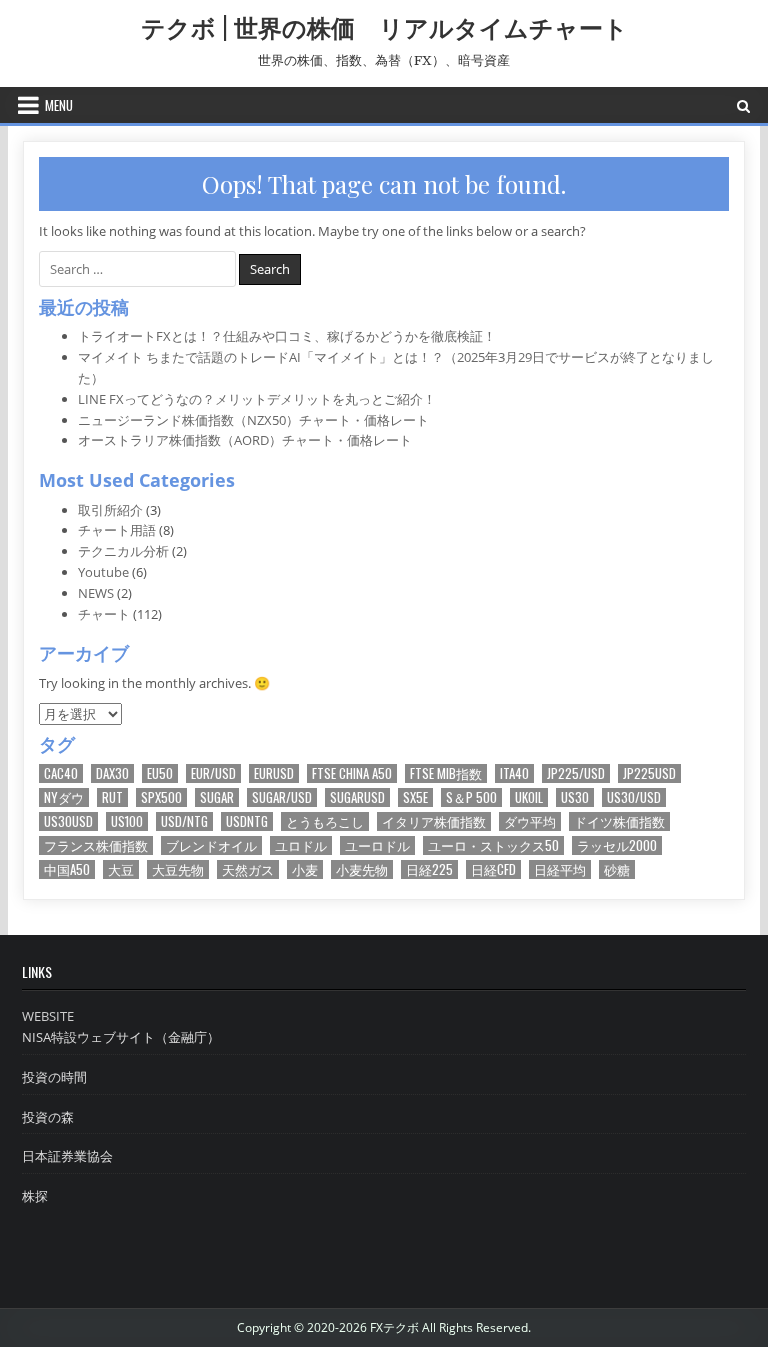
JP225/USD (576, 773)
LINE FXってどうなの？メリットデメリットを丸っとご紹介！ (257, 399)
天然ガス (248, 869)
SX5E (415, 797)
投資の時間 (54, 1077)
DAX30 (112, 773)
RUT (112, 797)
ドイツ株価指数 (619, 821)
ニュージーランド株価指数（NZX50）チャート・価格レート (253, 420)
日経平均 (560, 869)
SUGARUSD (357, 797)
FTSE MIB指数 (446, 773)
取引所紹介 (110, 510)
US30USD (68, 821)
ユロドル (301, 845)
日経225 (429, 869)
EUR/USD (213, 773)
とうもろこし (325, 821)
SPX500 (161, 797)
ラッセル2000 (617, 845)
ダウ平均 (530, 821)
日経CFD (493, 869)
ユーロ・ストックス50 (493, 845)
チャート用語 (117, 530)
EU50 (160, 773)
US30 (575, 797)
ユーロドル (377, 845)
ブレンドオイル (211, 845)
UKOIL (529, 797)
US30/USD (634, 797)
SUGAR (217, 797)
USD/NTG (184, 821)
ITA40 (514, 773)
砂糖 (617, 869)
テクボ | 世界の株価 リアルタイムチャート (384, 27)
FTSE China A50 (352, 773)
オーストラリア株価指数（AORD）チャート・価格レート (245, 440)
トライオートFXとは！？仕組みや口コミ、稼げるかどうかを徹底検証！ (287, 336)
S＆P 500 (471, 797)
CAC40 (61, 773)
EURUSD (274, 773)
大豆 (121, 869)
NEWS (96, 593)
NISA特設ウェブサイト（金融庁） (121, 1037)
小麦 (305, 869)
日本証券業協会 (67, 1156)
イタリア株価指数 (434, 821)
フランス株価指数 (96, 845)
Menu (59, 105)
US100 (127, 821)
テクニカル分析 (123, 551)
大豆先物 (178, 869)
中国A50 (67, 869)
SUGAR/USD (282, 797)
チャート (104, 614)
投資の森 (48, 1117)
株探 (35, 1196)
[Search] (743, 105)
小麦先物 (362, 869)
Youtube (103, 572)
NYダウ (64, 797)
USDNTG (247, 821)
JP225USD (649, 773)
